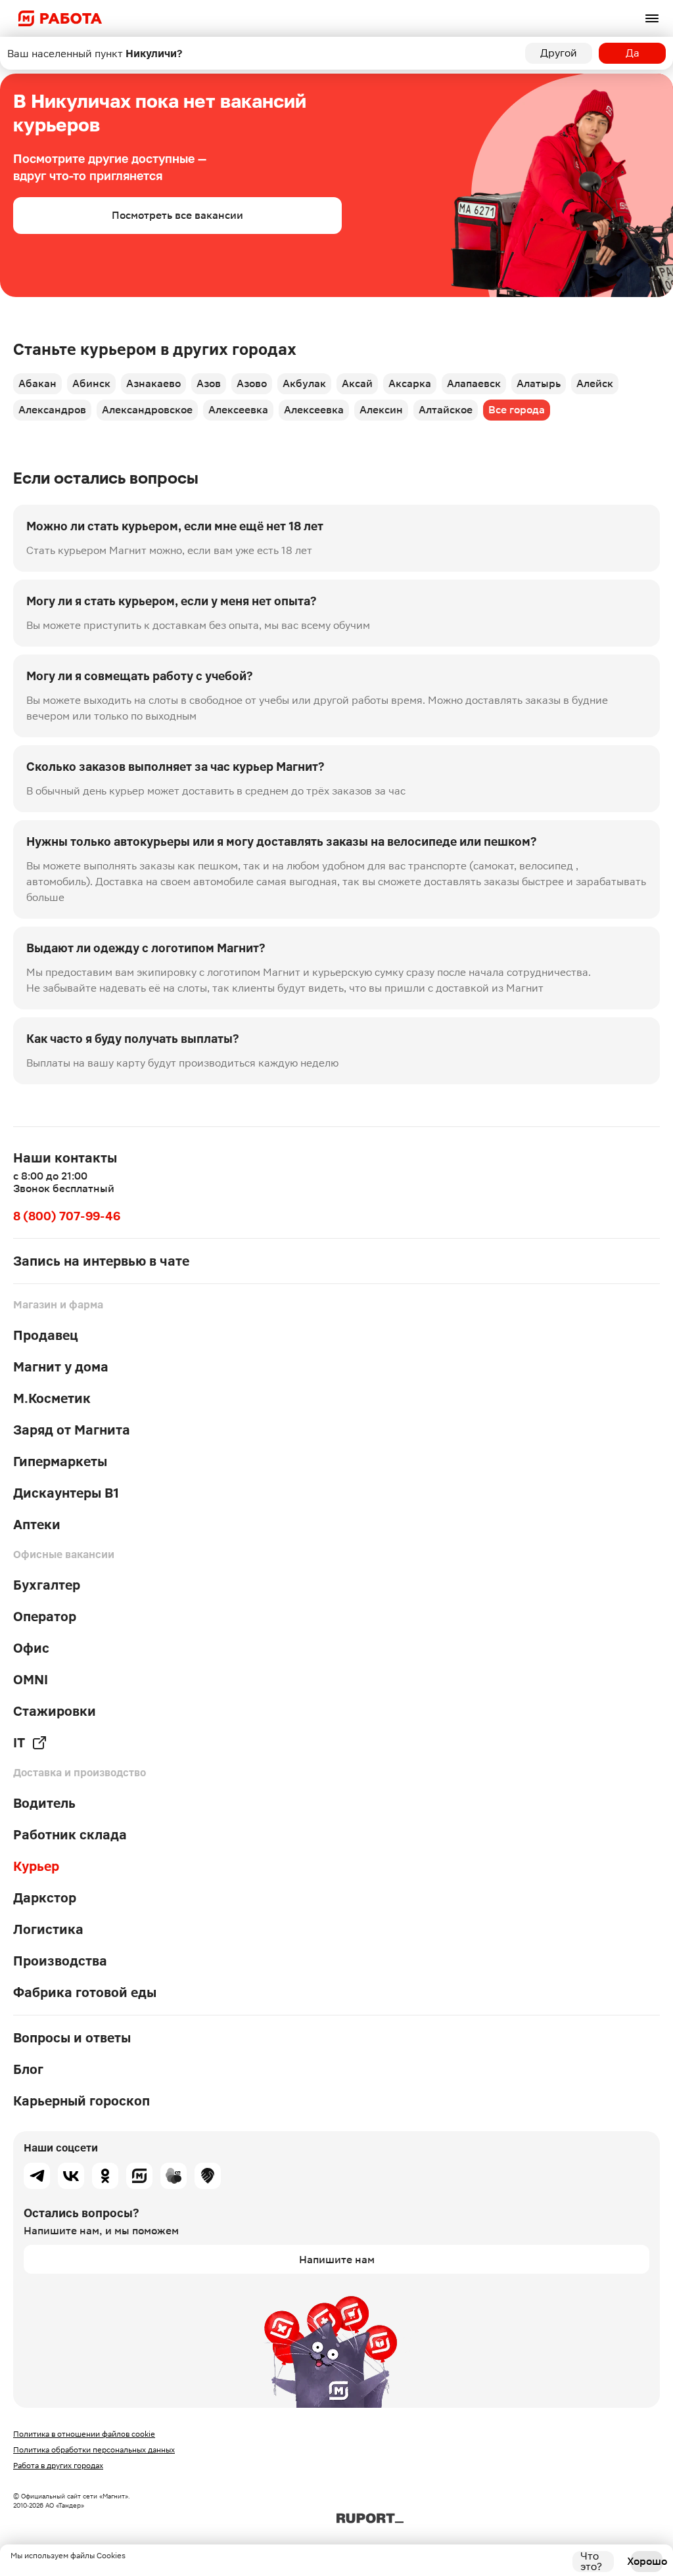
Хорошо (647, 2561)
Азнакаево (153, 383)
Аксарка (410, 383)
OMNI (31, 1680)
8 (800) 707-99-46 (67, 1216)
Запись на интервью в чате (101, 1261)
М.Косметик (52, 1398)
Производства (60, 1961)
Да (633, 53)
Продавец (46, 1335)
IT (19, 1743)
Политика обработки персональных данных (94, 2450)
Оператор (45, 1617)
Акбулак (304, 383)
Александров (52, 410)
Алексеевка (238, 410)
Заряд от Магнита (72, 1430)
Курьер (36, 1866)
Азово (252, 383)
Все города (517, 410)
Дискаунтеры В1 (66, 1493)
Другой (559, 53)
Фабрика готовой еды (85, 1992)
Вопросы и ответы (72, 2038)
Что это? (591, 2562)
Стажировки (55, 1711)
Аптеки (37, 1525)
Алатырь (539, 383)
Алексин (381, 410)
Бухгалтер (47, 1585)
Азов (209, 383)
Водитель (44, 1803)
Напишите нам (337, 2260)
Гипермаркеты (60, 1461)
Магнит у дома (61, 1367)
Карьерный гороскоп (81, 2101)
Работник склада (70, 1835)
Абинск (91, 383)
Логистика (48, 1929)
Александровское (147, 410)
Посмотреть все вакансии (177, 215)
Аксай (357, 383)
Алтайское (446, 410)
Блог (28, 2069)
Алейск (595, 383)
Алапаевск (474, 383)
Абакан (37, 383)
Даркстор (45, 1898)
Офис (31, 1648)
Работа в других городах (58, 2466)
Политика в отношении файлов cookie (84, 2434)
